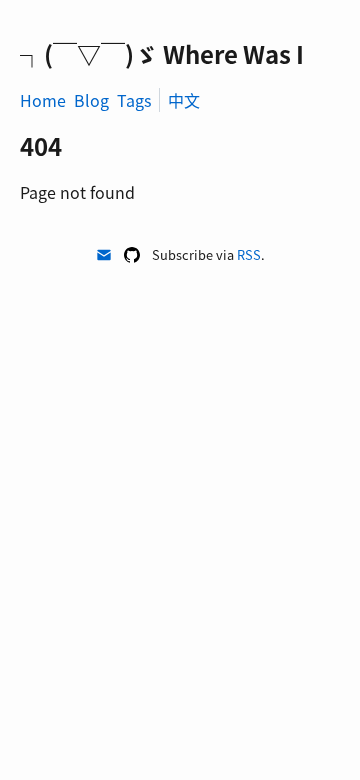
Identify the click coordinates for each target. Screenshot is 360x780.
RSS (249, 254)
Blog (91, 100)
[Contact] (104, 255)
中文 (184, 100)
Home (43, 100)
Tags (134, 100)
